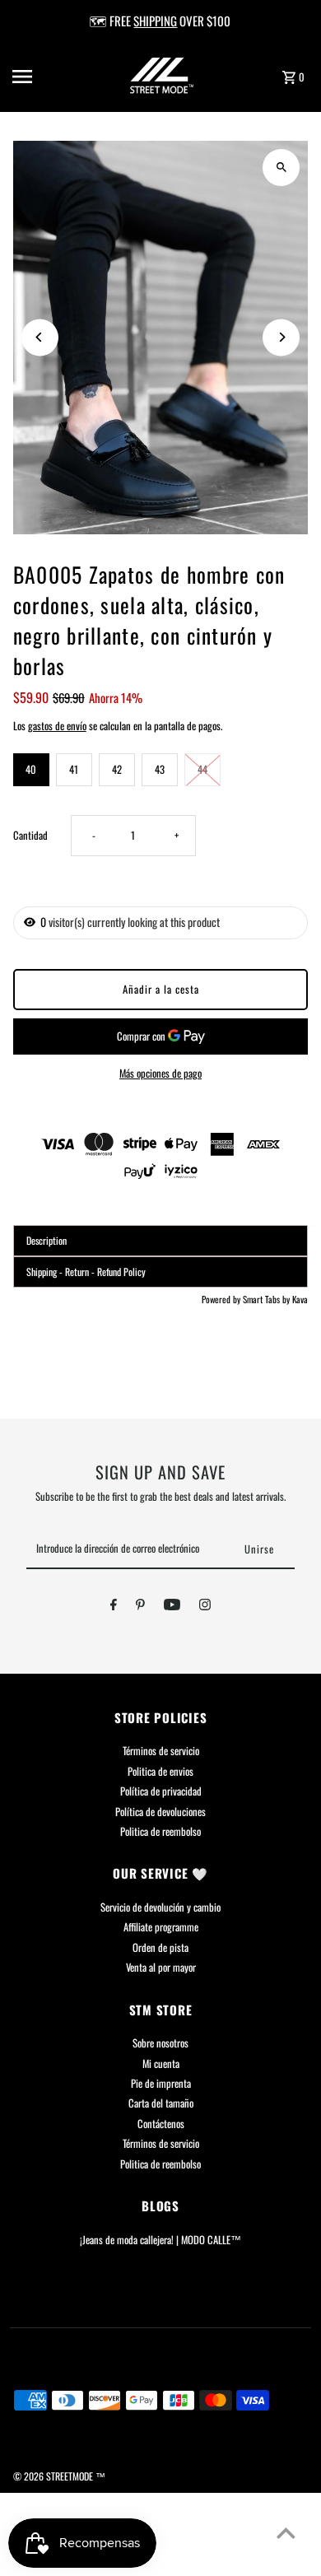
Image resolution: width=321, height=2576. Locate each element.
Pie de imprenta (161, 2083)
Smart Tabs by (267, 1299)
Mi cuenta (161, 2064)
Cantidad (30, 835)
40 (31, 769)
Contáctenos (161, 2124)
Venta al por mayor (161, 1967)
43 (160, 769)
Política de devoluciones (160, 1812)
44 (202, 769)
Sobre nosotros (160, 2043)
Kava (300, 1299)
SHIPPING (155, 21)
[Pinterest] (140, 1607)
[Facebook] (114, 1607)
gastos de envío (57, 726)
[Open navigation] (40, 77)
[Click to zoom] (281, 168)
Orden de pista (160, 1947)
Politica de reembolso (160, 1831)
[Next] (281, 337)
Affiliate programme (161, 1927)
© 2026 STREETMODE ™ (59, 2476)
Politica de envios (160, 1771)
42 (117, 769)
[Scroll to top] (286, 2533)
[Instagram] (205, 1607)
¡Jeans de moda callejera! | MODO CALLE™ (160, 2240)
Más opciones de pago (160, 1073)
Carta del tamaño (161, 2103)
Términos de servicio (161, 1751)
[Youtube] (172, 1607)
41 (74, 769)
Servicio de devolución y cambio (160, 1907)
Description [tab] (47, 1240)
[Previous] (40, 337)
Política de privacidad (161, 1791)
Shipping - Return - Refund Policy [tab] (86, 1272)
